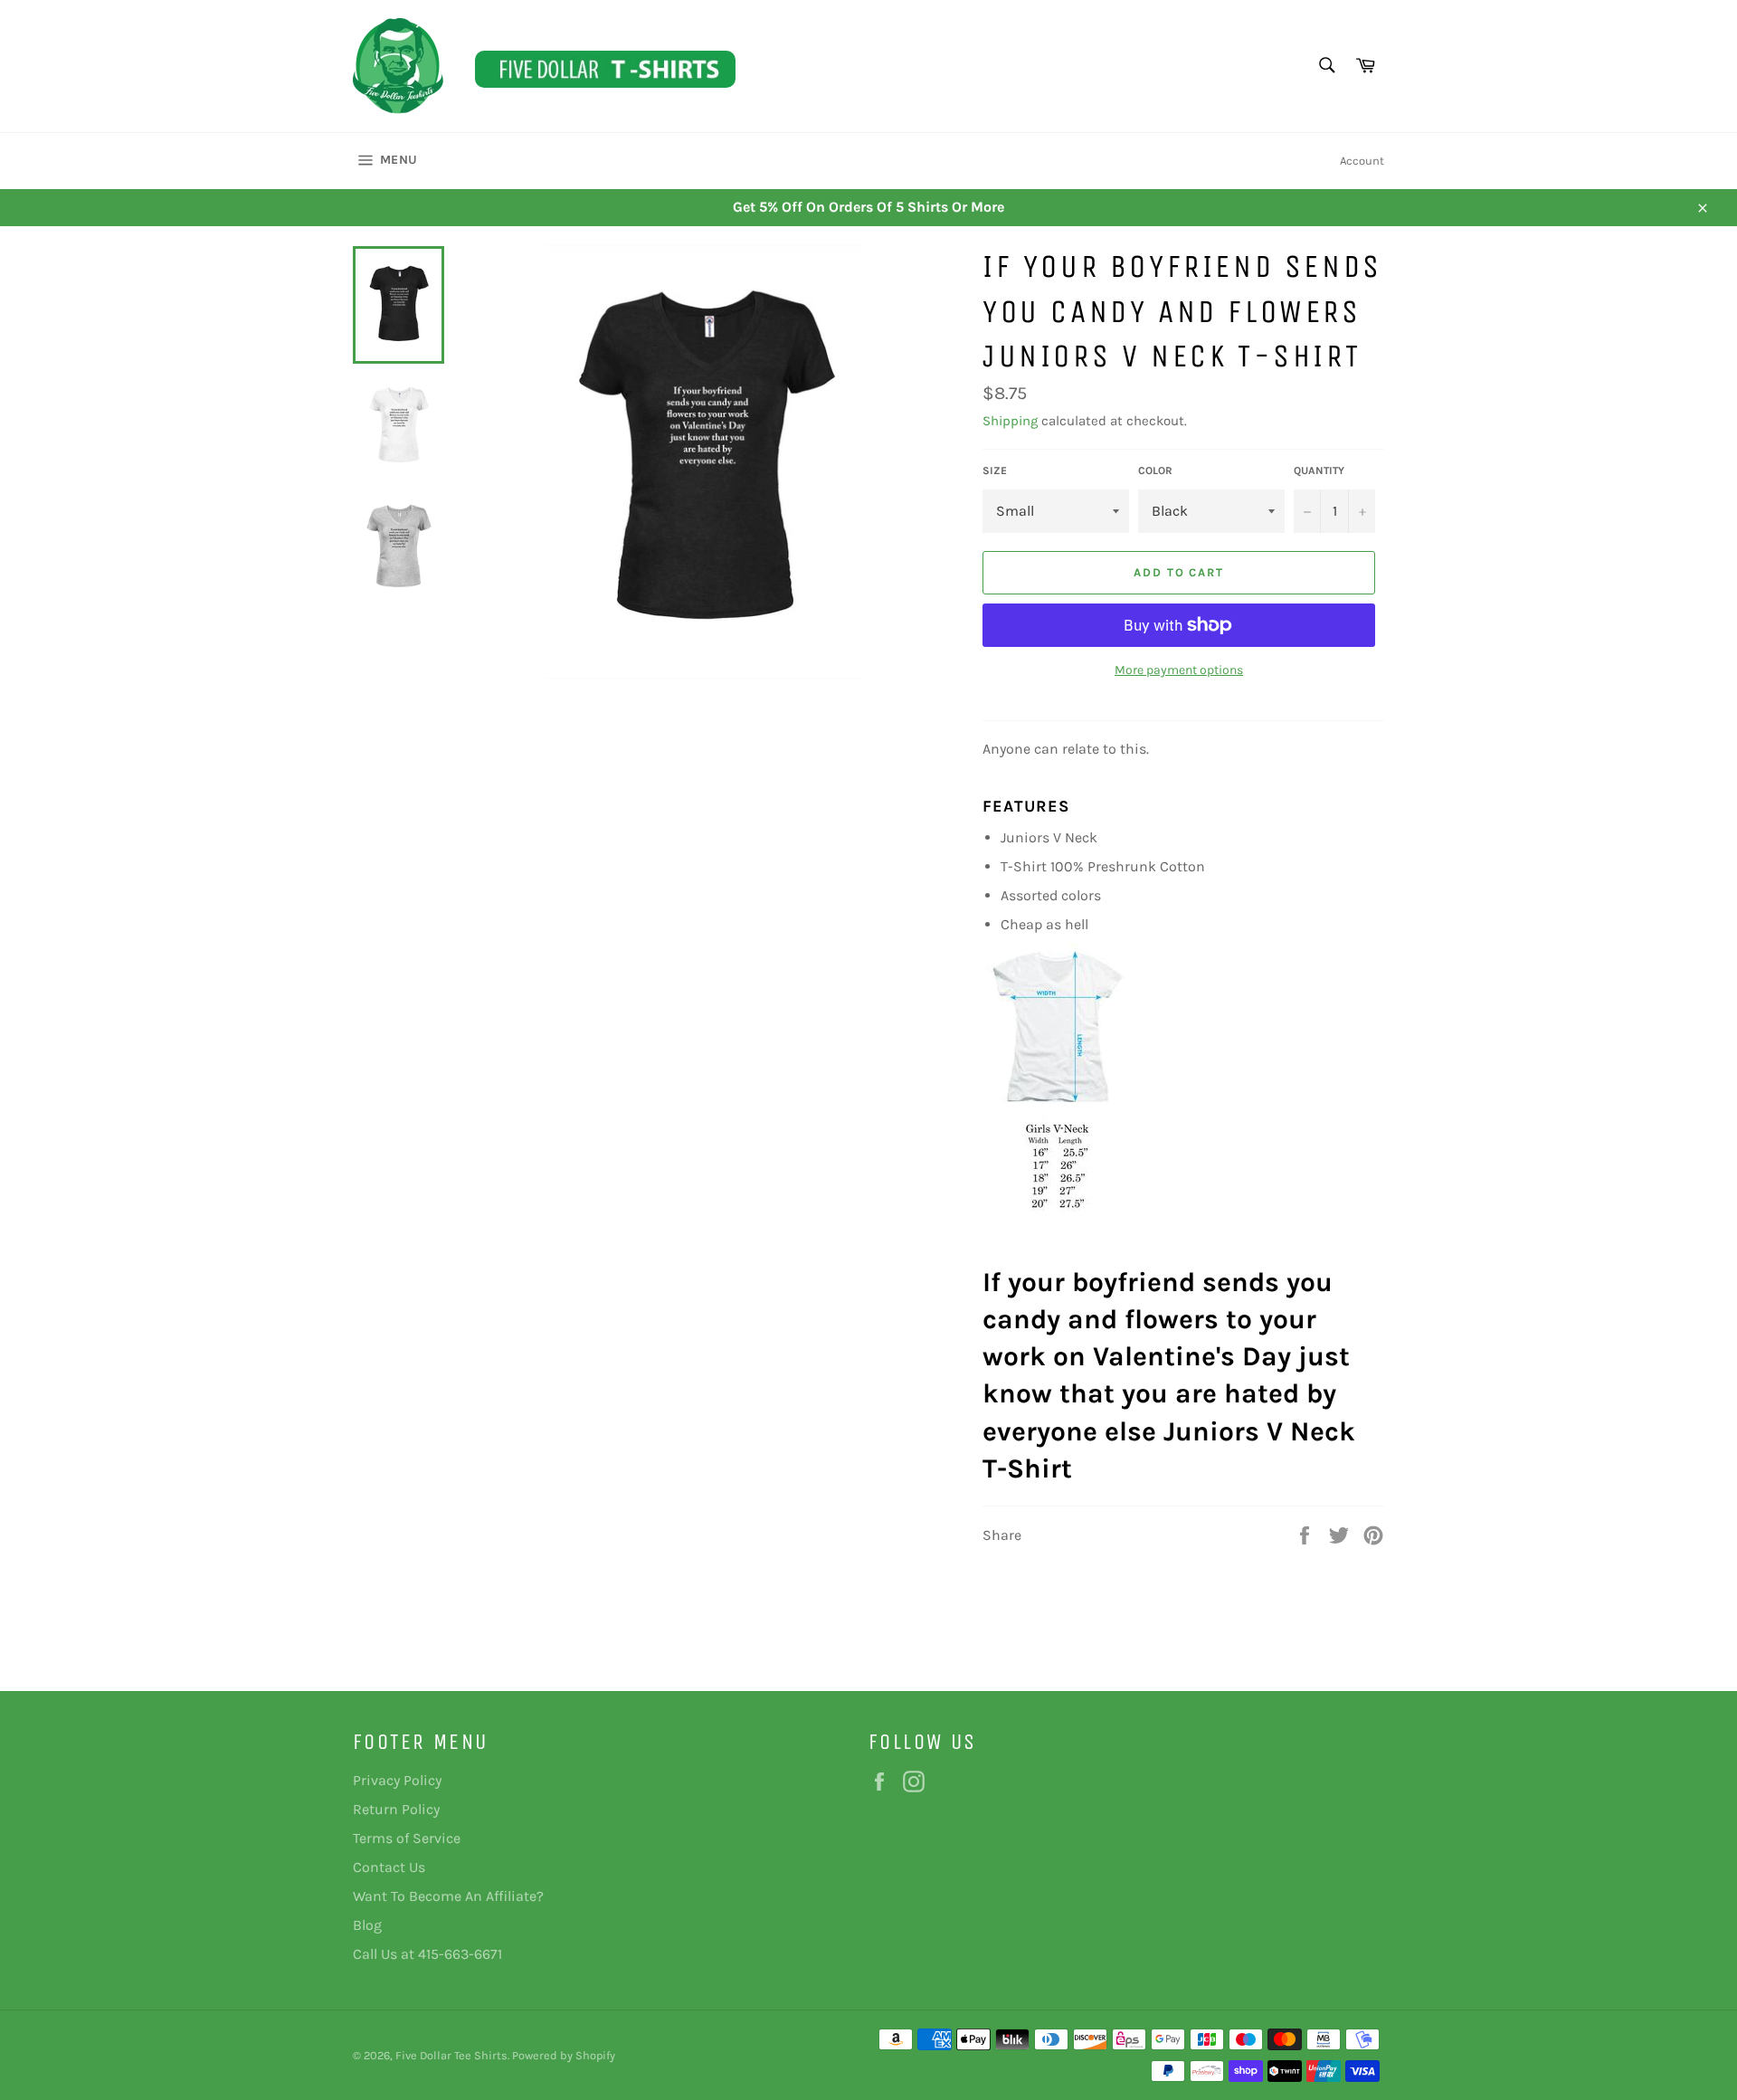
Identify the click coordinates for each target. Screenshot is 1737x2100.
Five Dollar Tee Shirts (451, 2055)
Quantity (1319, 470)
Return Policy (396, 1809)
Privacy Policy (397, 1780)
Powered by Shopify (564, 2055)
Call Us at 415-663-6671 (427, 1954)
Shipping (1010, 421)
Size (995, 470)
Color (1155, 470)
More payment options (1179, 670)
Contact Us (389, 1867)
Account (1362, 161)
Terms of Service (407, 1838)
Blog (367, 1925)
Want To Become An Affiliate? (448, 1896)
